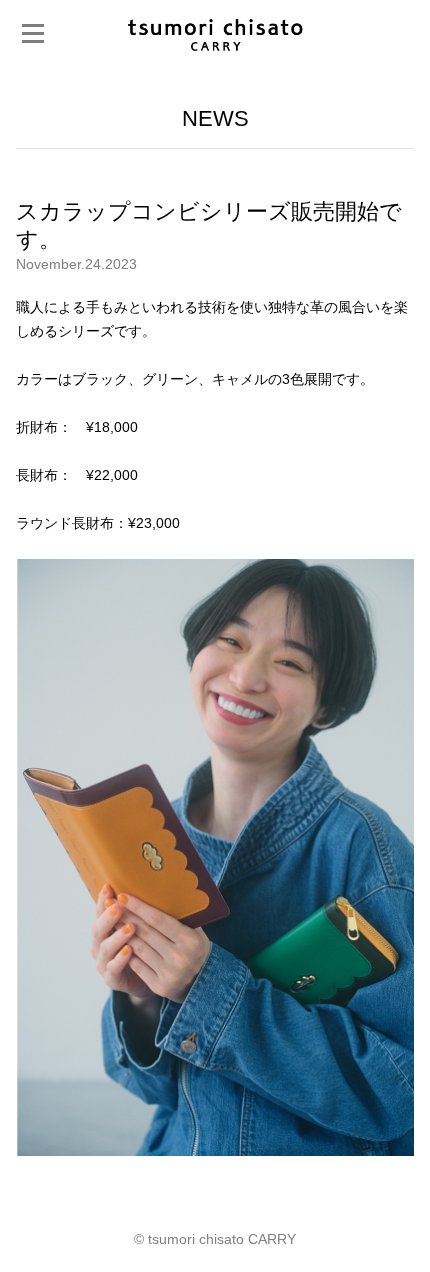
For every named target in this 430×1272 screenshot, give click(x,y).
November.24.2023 (76, 264)
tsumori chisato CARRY (215, 33)
